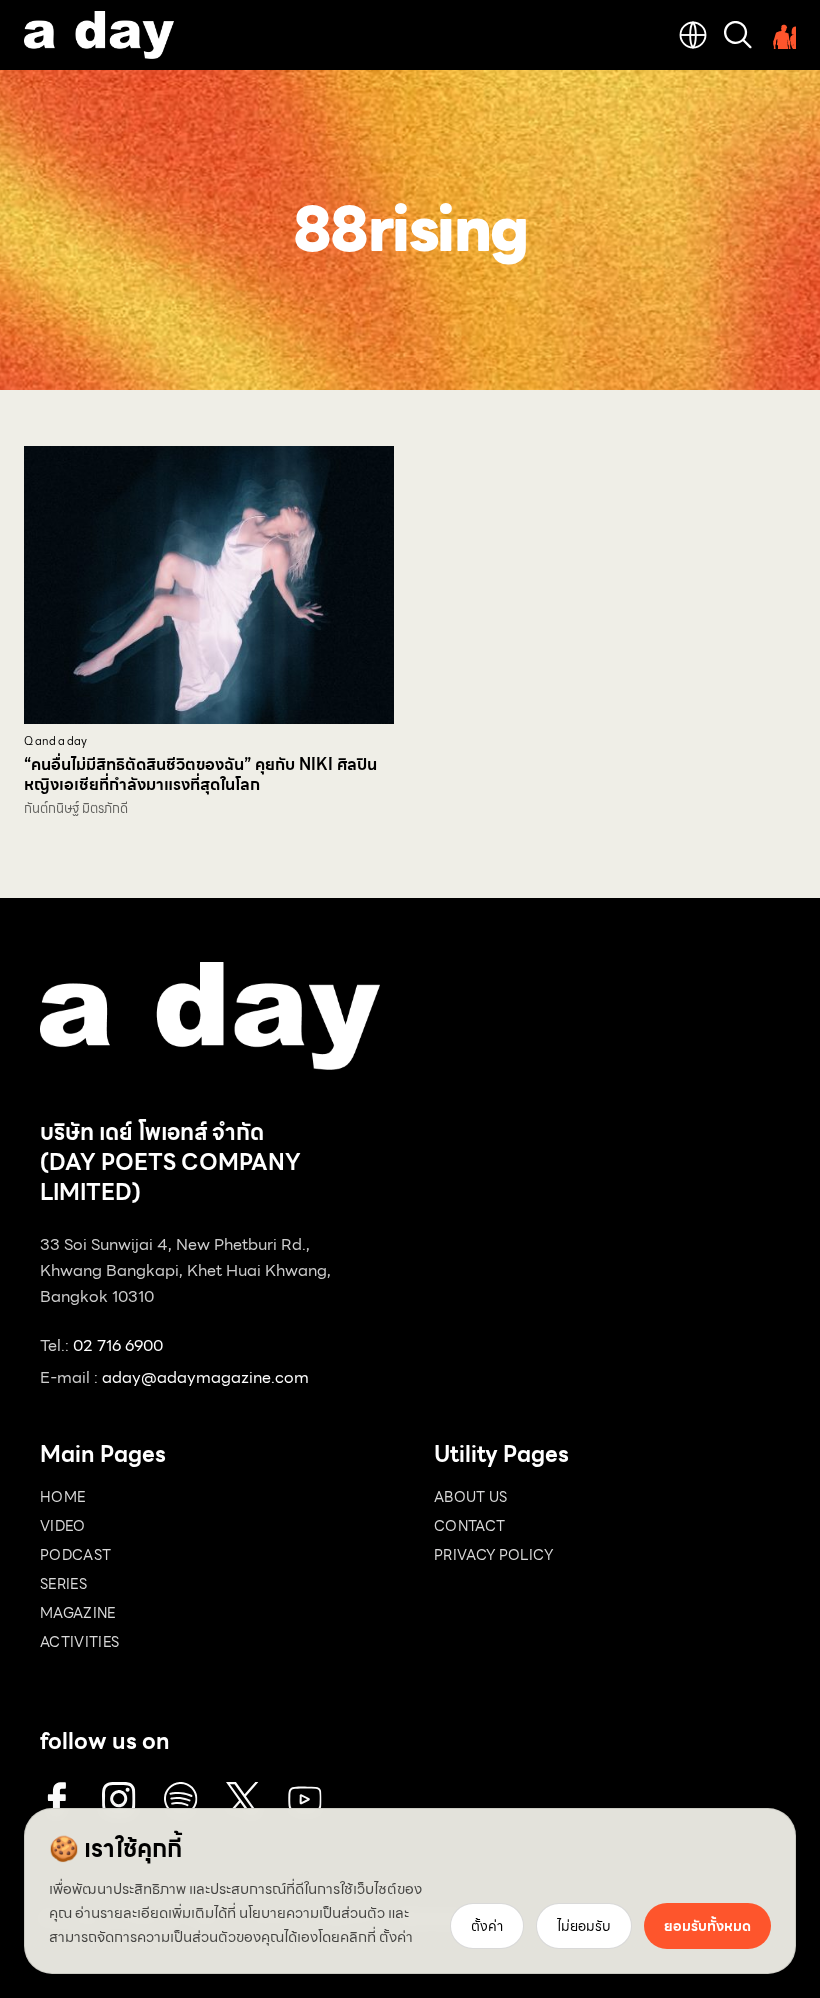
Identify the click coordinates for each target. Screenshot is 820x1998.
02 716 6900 (118, 1345)
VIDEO (63, 1526)
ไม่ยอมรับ (584, 1926)
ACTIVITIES (80, 1642)
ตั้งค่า (396, 1937)
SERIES (63, 1584)
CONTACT (469, 1526)
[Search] (738, 35)
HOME (62, 1497)
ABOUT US (471, 1497)
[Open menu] (782, 35)
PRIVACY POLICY (493, 1555)
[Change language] (693, 35)
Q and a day (55, 741)
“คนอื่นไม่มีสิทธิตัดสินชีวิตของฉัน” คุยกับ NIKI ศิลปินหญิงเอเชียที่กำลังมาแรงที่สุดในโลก (200, 774)
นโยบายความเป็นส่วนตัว (312, 1913)
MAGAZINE (78, 1613)
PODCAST (75, 1555)
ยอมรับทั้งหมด (707, 1926)
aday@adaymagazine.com (205, 1377)
